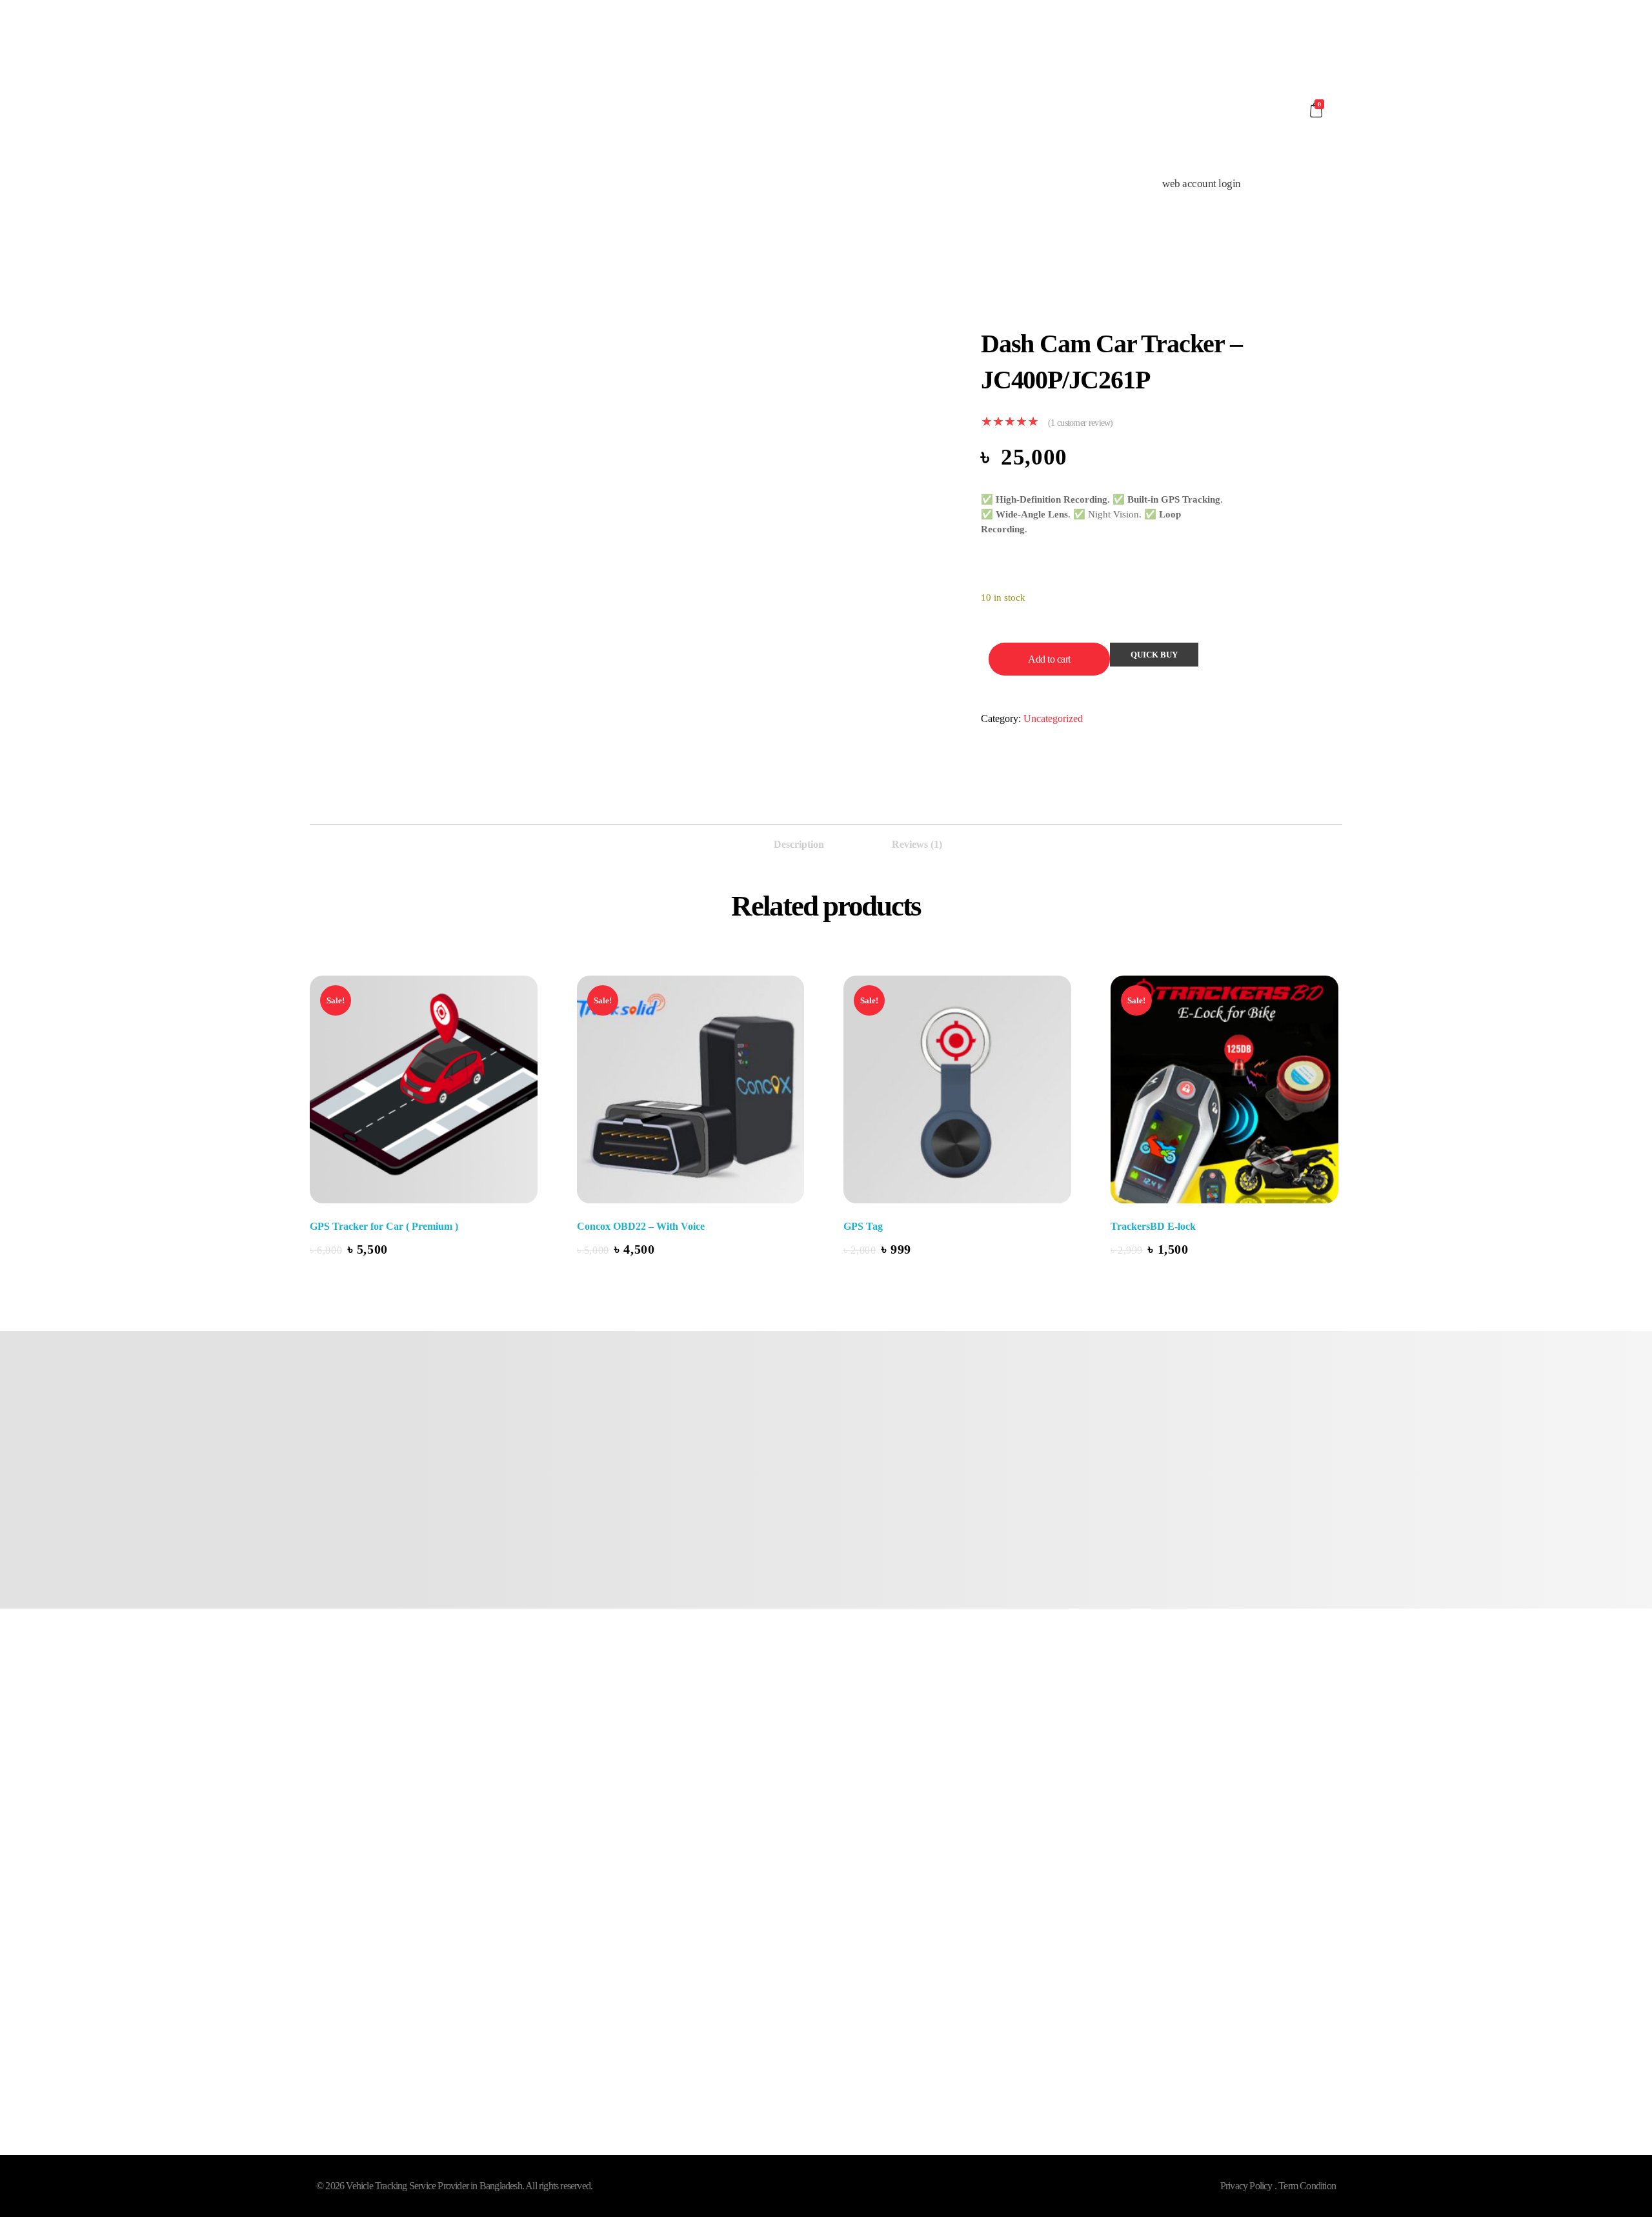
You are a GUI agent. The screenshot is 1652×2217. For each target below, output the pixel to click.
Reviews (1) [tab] (917, 844)
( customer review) (1081, 423)
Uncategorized (1053, 718)
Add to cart (1049, 659)
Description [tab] (799, 844)
